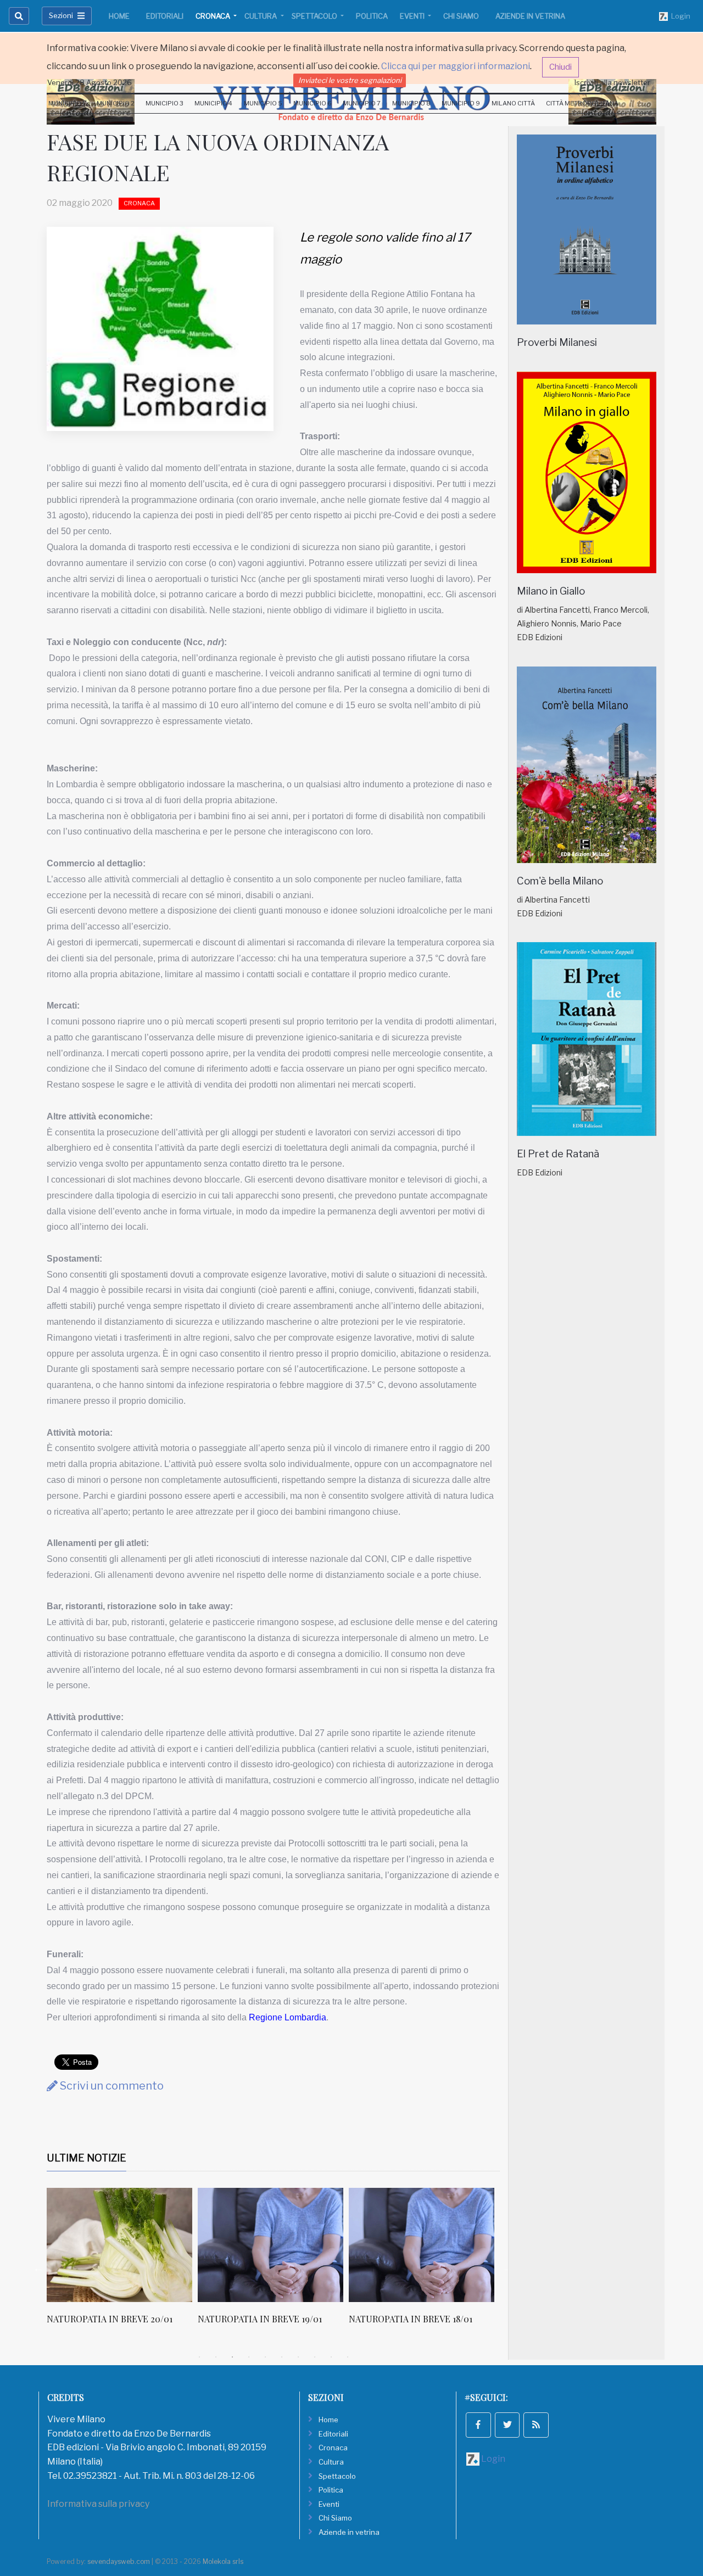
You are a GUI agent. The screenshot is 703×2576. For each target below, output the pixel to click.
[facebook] (478, 2425)
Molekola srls (223, 2561)
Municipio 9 (461, 103)
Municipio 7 (362, 103)
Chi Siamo (461, 16)
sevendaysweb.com (119, 2561)
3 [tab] (232, 2357)
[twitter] (507, 2425)
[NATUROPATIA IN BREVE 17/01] (422, 2245)
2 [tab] (216, 2357)
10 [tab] (348, 2357)
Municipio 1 (67, 103)
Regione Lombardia (288, 2017)
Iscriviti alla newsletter (612, 82)
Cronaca (214, 16)
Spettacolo (315, 16)
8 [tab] (315, 2357)
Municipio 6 (313, 103)
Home (119, 16)
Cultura (261, 16)
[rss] (536, 2425)
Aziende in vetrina (530, 16)
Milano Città (513, 103)
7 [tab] (298, 2357)
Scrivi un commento (111, 2086)
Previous (38, 2268)
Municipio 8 (411, 103)
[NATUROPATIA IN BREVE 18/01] (270, 2245)
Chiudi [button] (560, 67)
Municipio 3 (164, 103)
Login (679, 16)
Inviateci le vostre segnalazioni (350, 80)
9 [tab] (331, 2357)
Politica (372, 16)
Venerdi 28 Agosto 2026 (90, 82)
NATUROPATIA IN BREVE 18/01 (260, 2319)
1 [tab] (199, 2357)
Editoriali (165, 16)
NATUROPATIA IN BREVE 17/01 (410, 2319)
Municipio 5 (263, 103)
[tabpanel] (122, 2262)
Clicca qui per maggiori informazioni (456, 66)
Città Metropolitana (582, 103)
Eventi (413, 16)
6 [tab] (282, 2357)
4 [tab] (249, 2357)
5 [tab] (265, 2357)
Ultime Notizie (87, 2158)
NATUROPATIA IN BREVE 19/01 (109, 2319)
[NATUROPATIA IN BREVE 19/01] (119, 2245)
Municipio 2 (116, 103)
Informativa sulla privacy (98, 2504)
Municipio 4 (213, 103)
